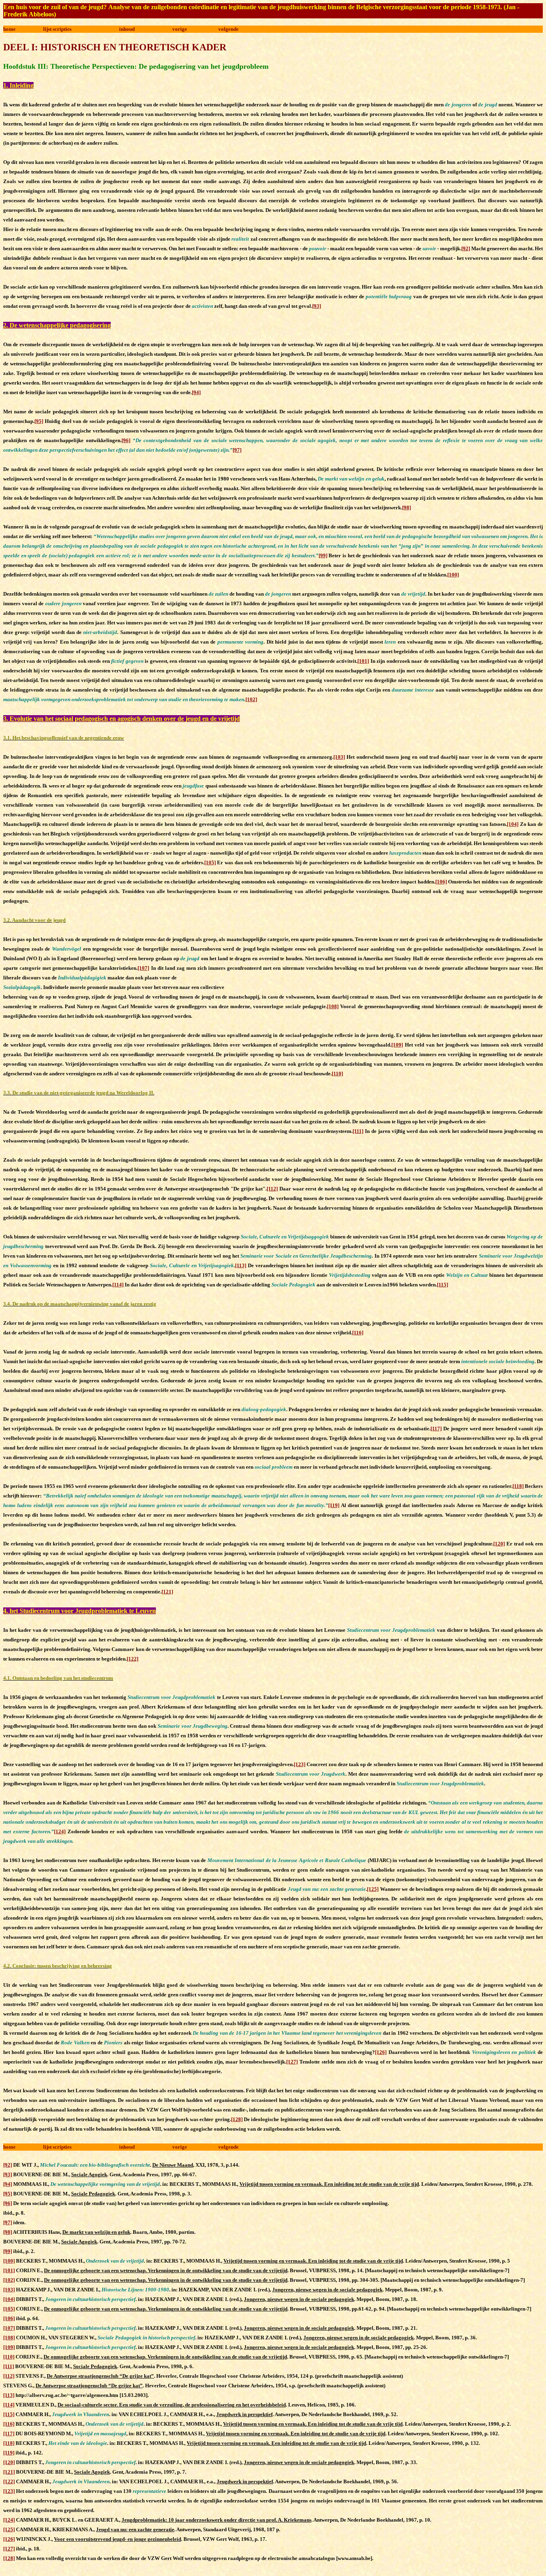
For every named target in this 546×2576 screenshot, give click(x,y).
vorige (180, 29)
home (9, 29)
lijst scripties (57, 29)
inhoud (127, 29)
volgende (228, 29)
